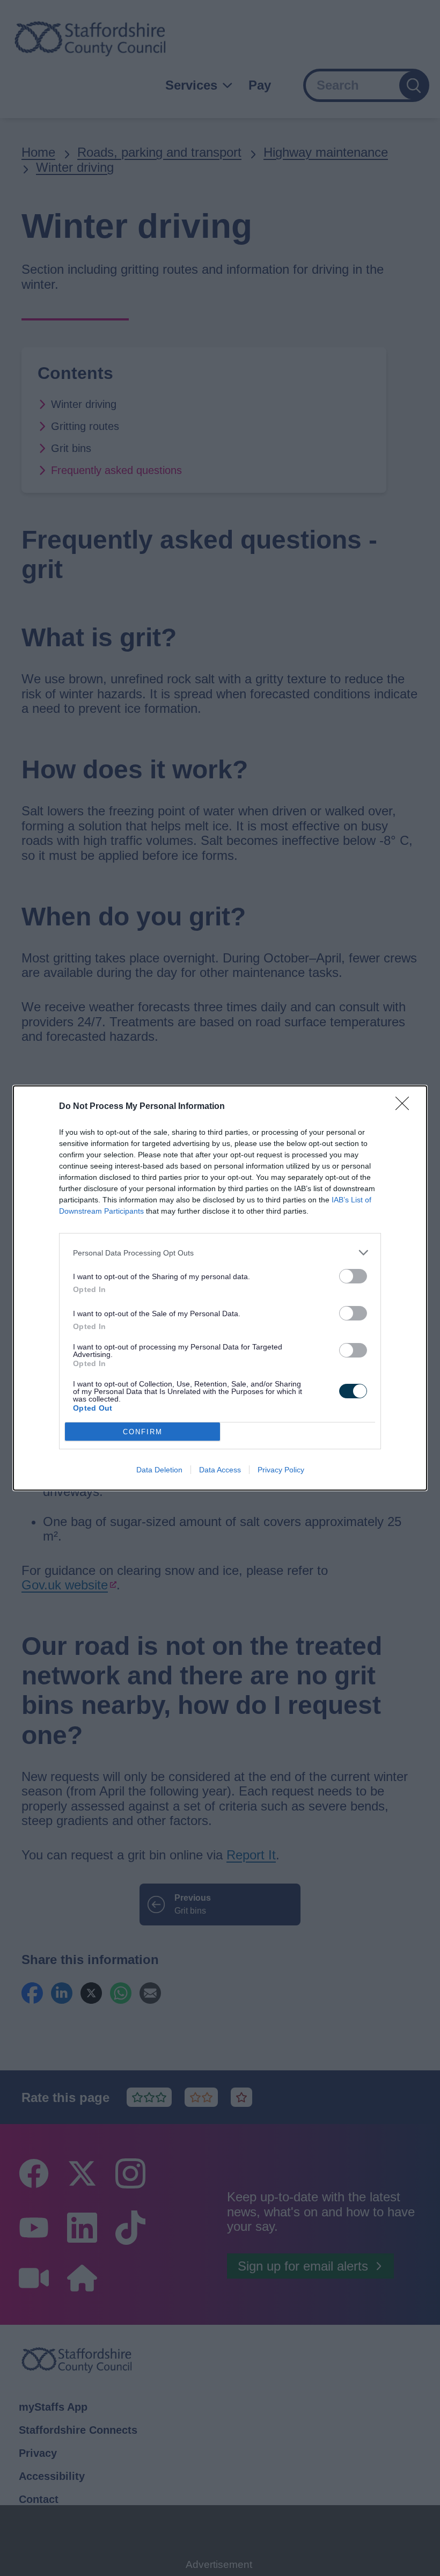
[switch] (353, 1276)
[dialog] (220, 1288)
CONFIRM (143, 1432)
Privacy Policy (281, 1470)
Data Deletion (159, 1470)
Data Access (220, 1470)
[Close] (406, 1107)
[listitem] (220, 1253)
